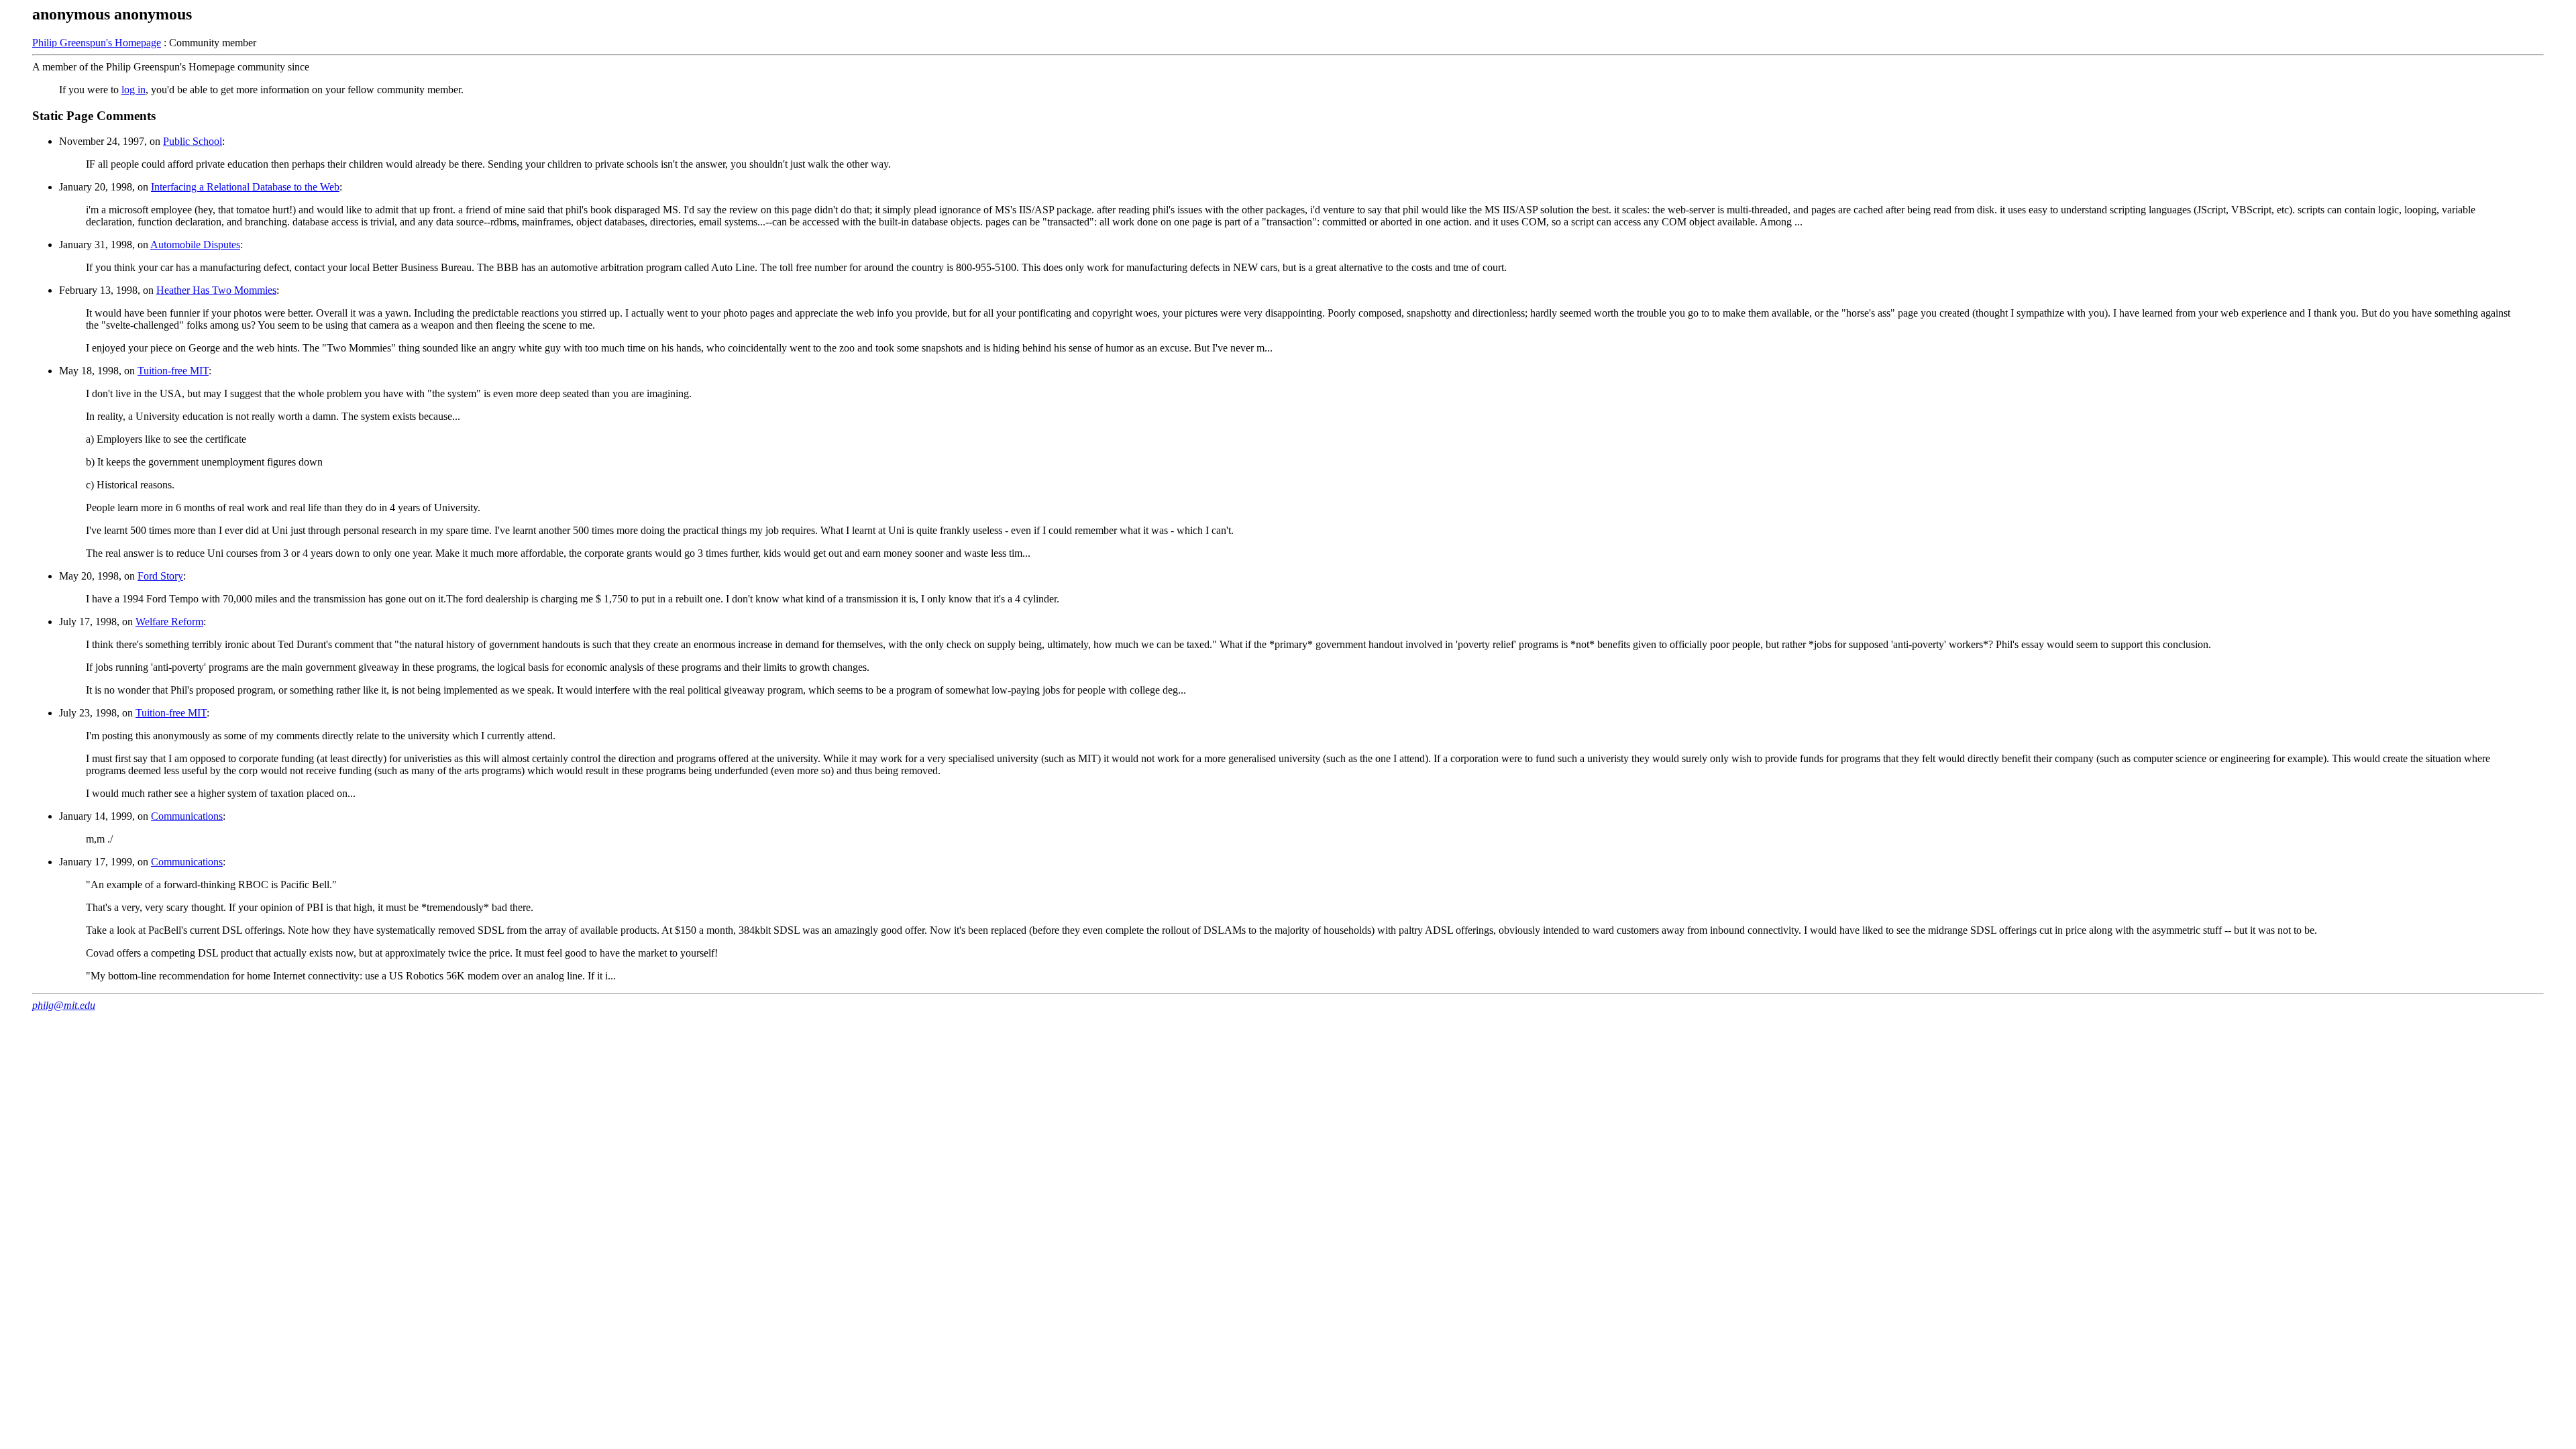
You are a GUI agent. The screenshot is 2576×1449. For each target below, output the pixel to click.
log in (133, 90)
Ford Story (160, 576)
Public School (193, 141)
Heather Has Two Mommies (216, 290)
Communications (187, 816)
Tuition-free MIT (173, 371)
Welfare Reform (169, 622)
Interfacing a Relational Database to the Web (245, 187)
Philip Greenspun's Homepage (97, 43)
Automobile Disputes (195, 245)
